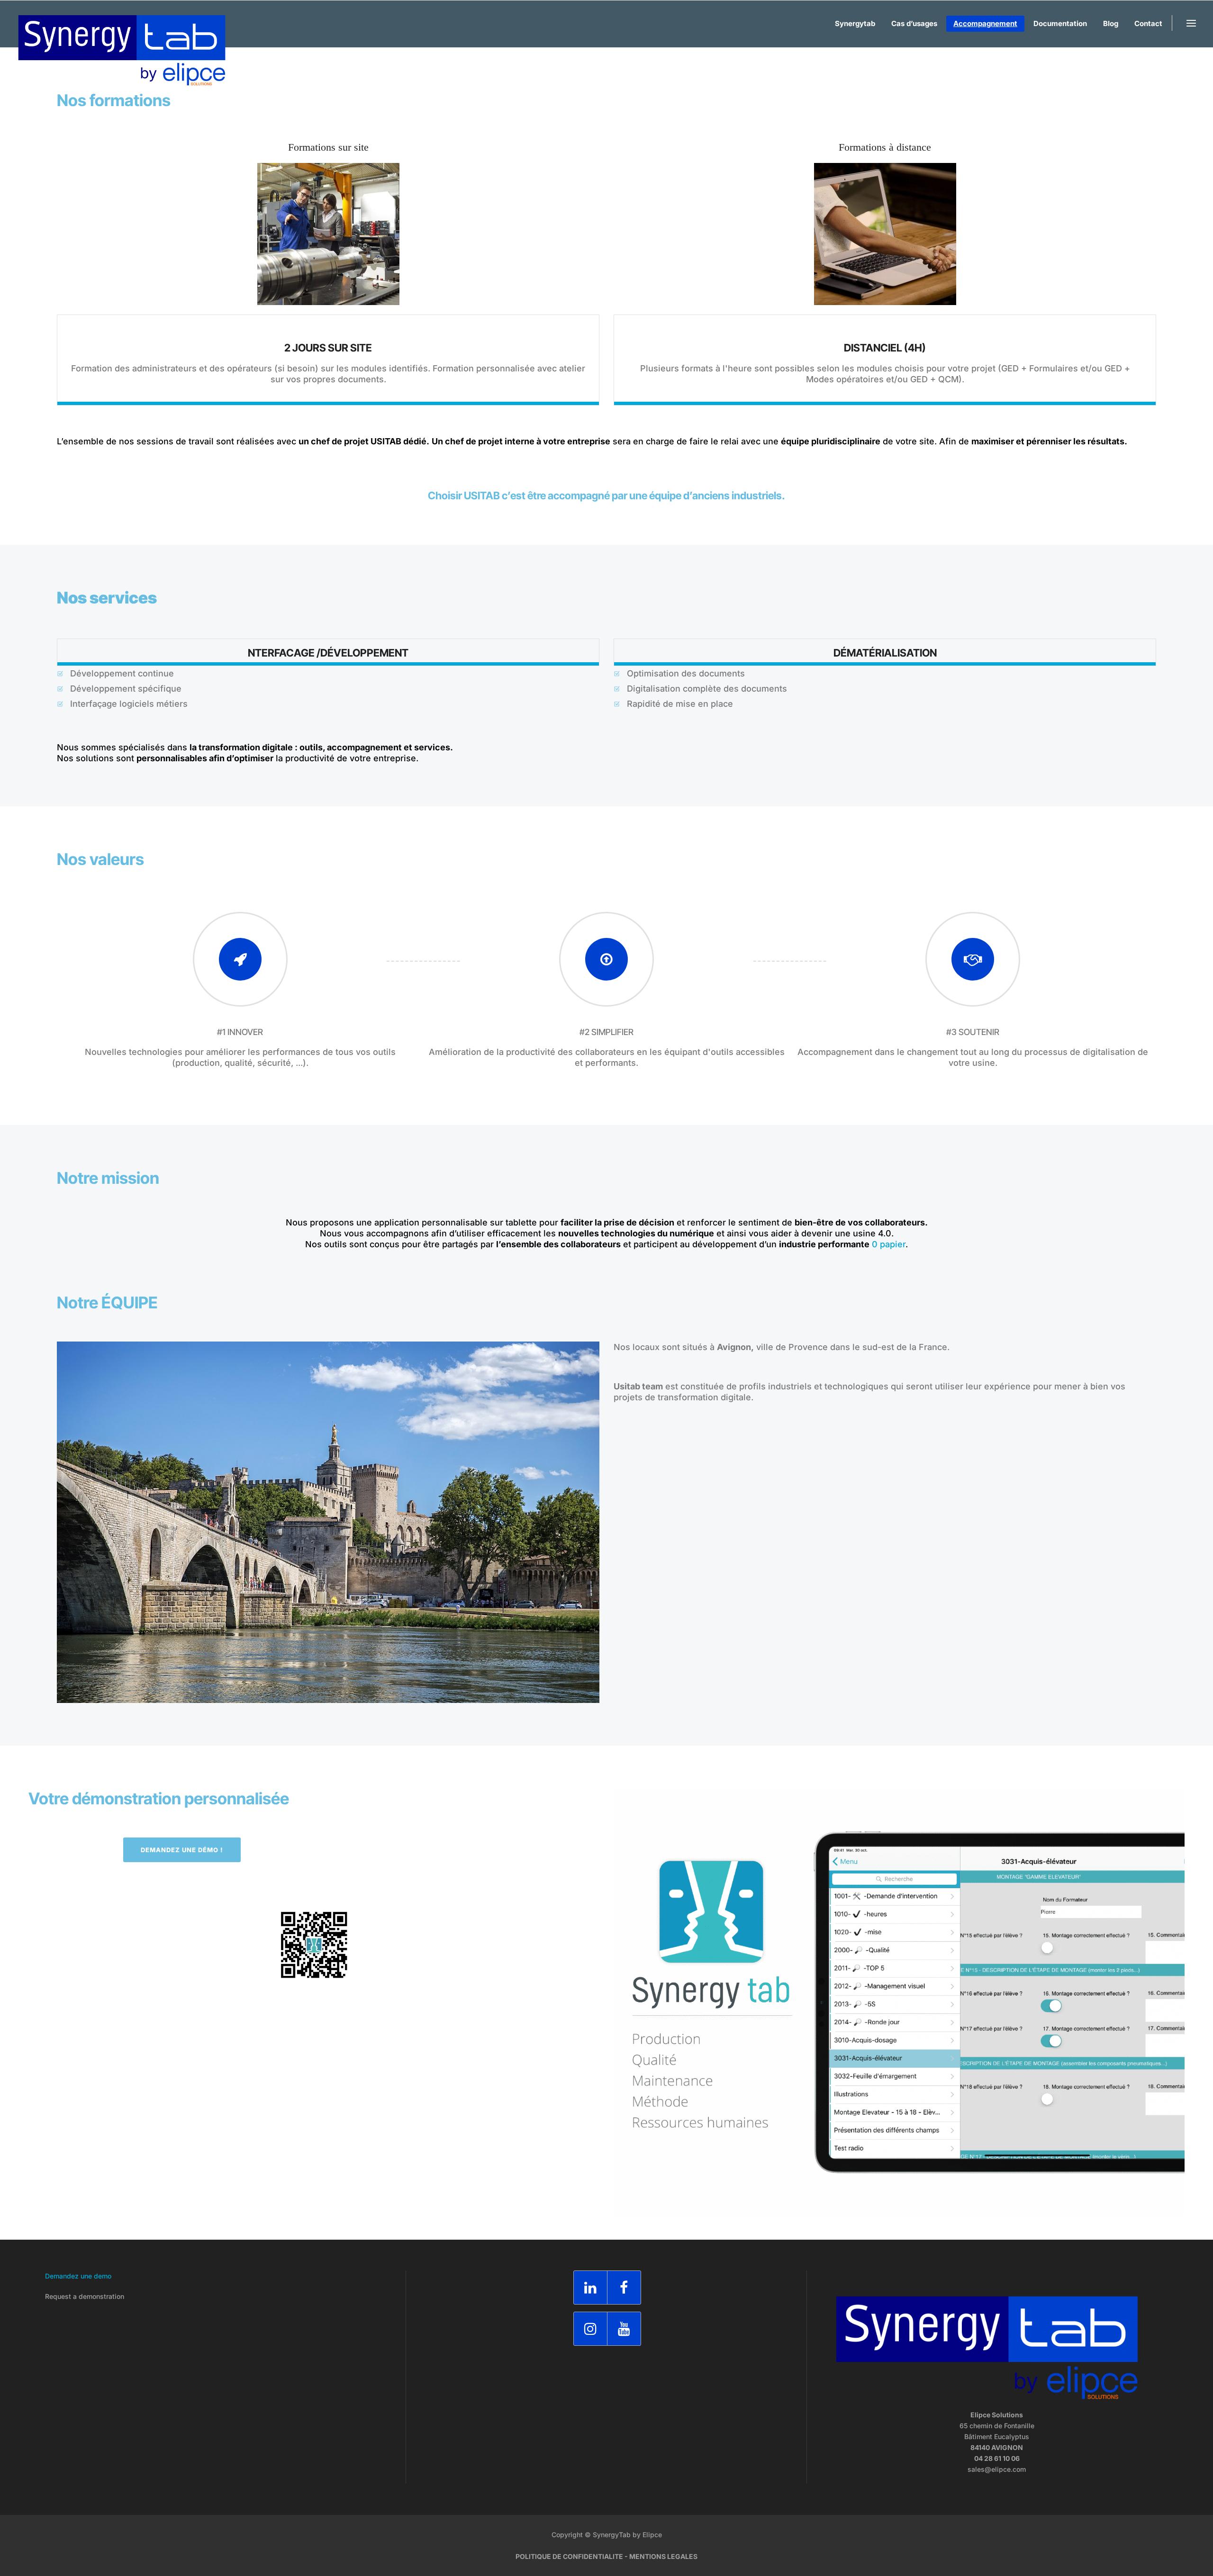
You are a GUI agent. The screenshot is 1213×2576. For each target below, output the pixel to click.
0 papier (889, 1244)
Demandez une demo (78, 2276)
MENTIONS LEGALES (663, 2556)
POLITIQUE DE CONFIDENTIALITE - (572, 2556)
